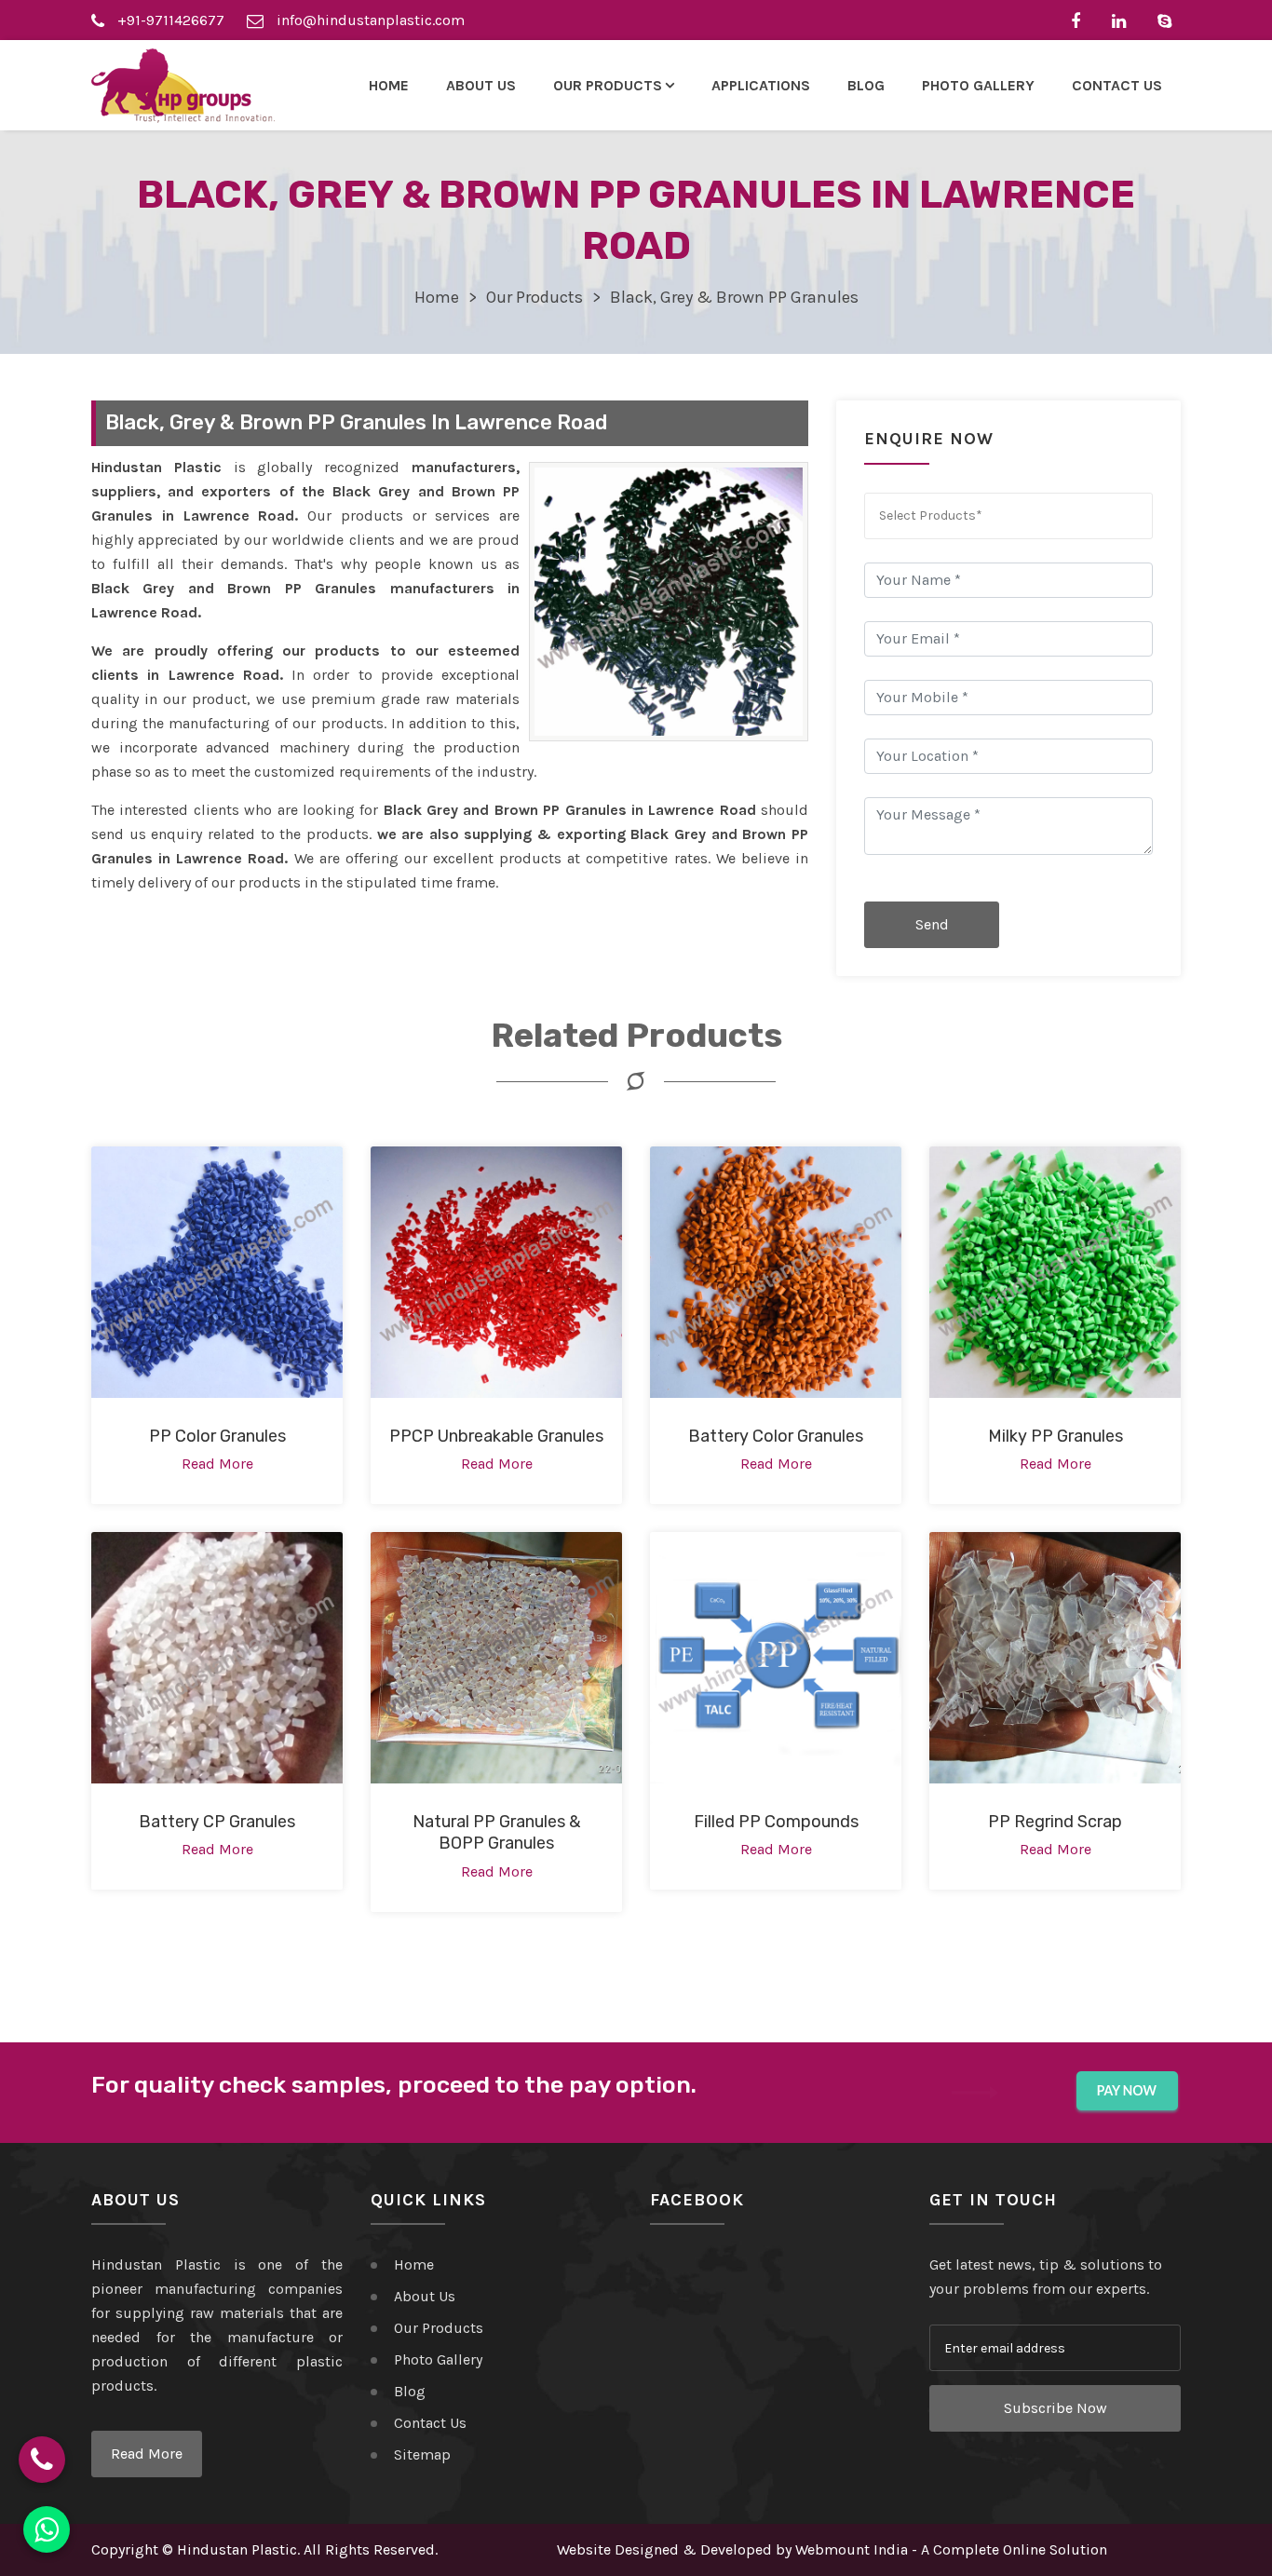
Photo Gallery (978, 85)
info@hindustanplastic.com (369, 20)
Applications (761, 85)
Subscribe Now (1055, 2408)
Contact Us (1117, 85)
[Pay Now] (1127, 2091)
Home (389, 85)
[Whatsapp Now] (47, 2529)
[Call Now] (42, 2460)
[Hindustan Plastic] (183, 86)
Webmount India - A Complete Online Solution (951, 2549)
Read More (147, 2454)
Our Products (535, 297)
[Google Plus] (1169, 20)
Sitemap (422, 2454)
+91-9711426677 (169, 20)
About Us (481, 85)
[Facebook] (1080, 20)
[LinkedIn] (1123, 20)
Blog (866, 85)
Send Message (932, 932)
